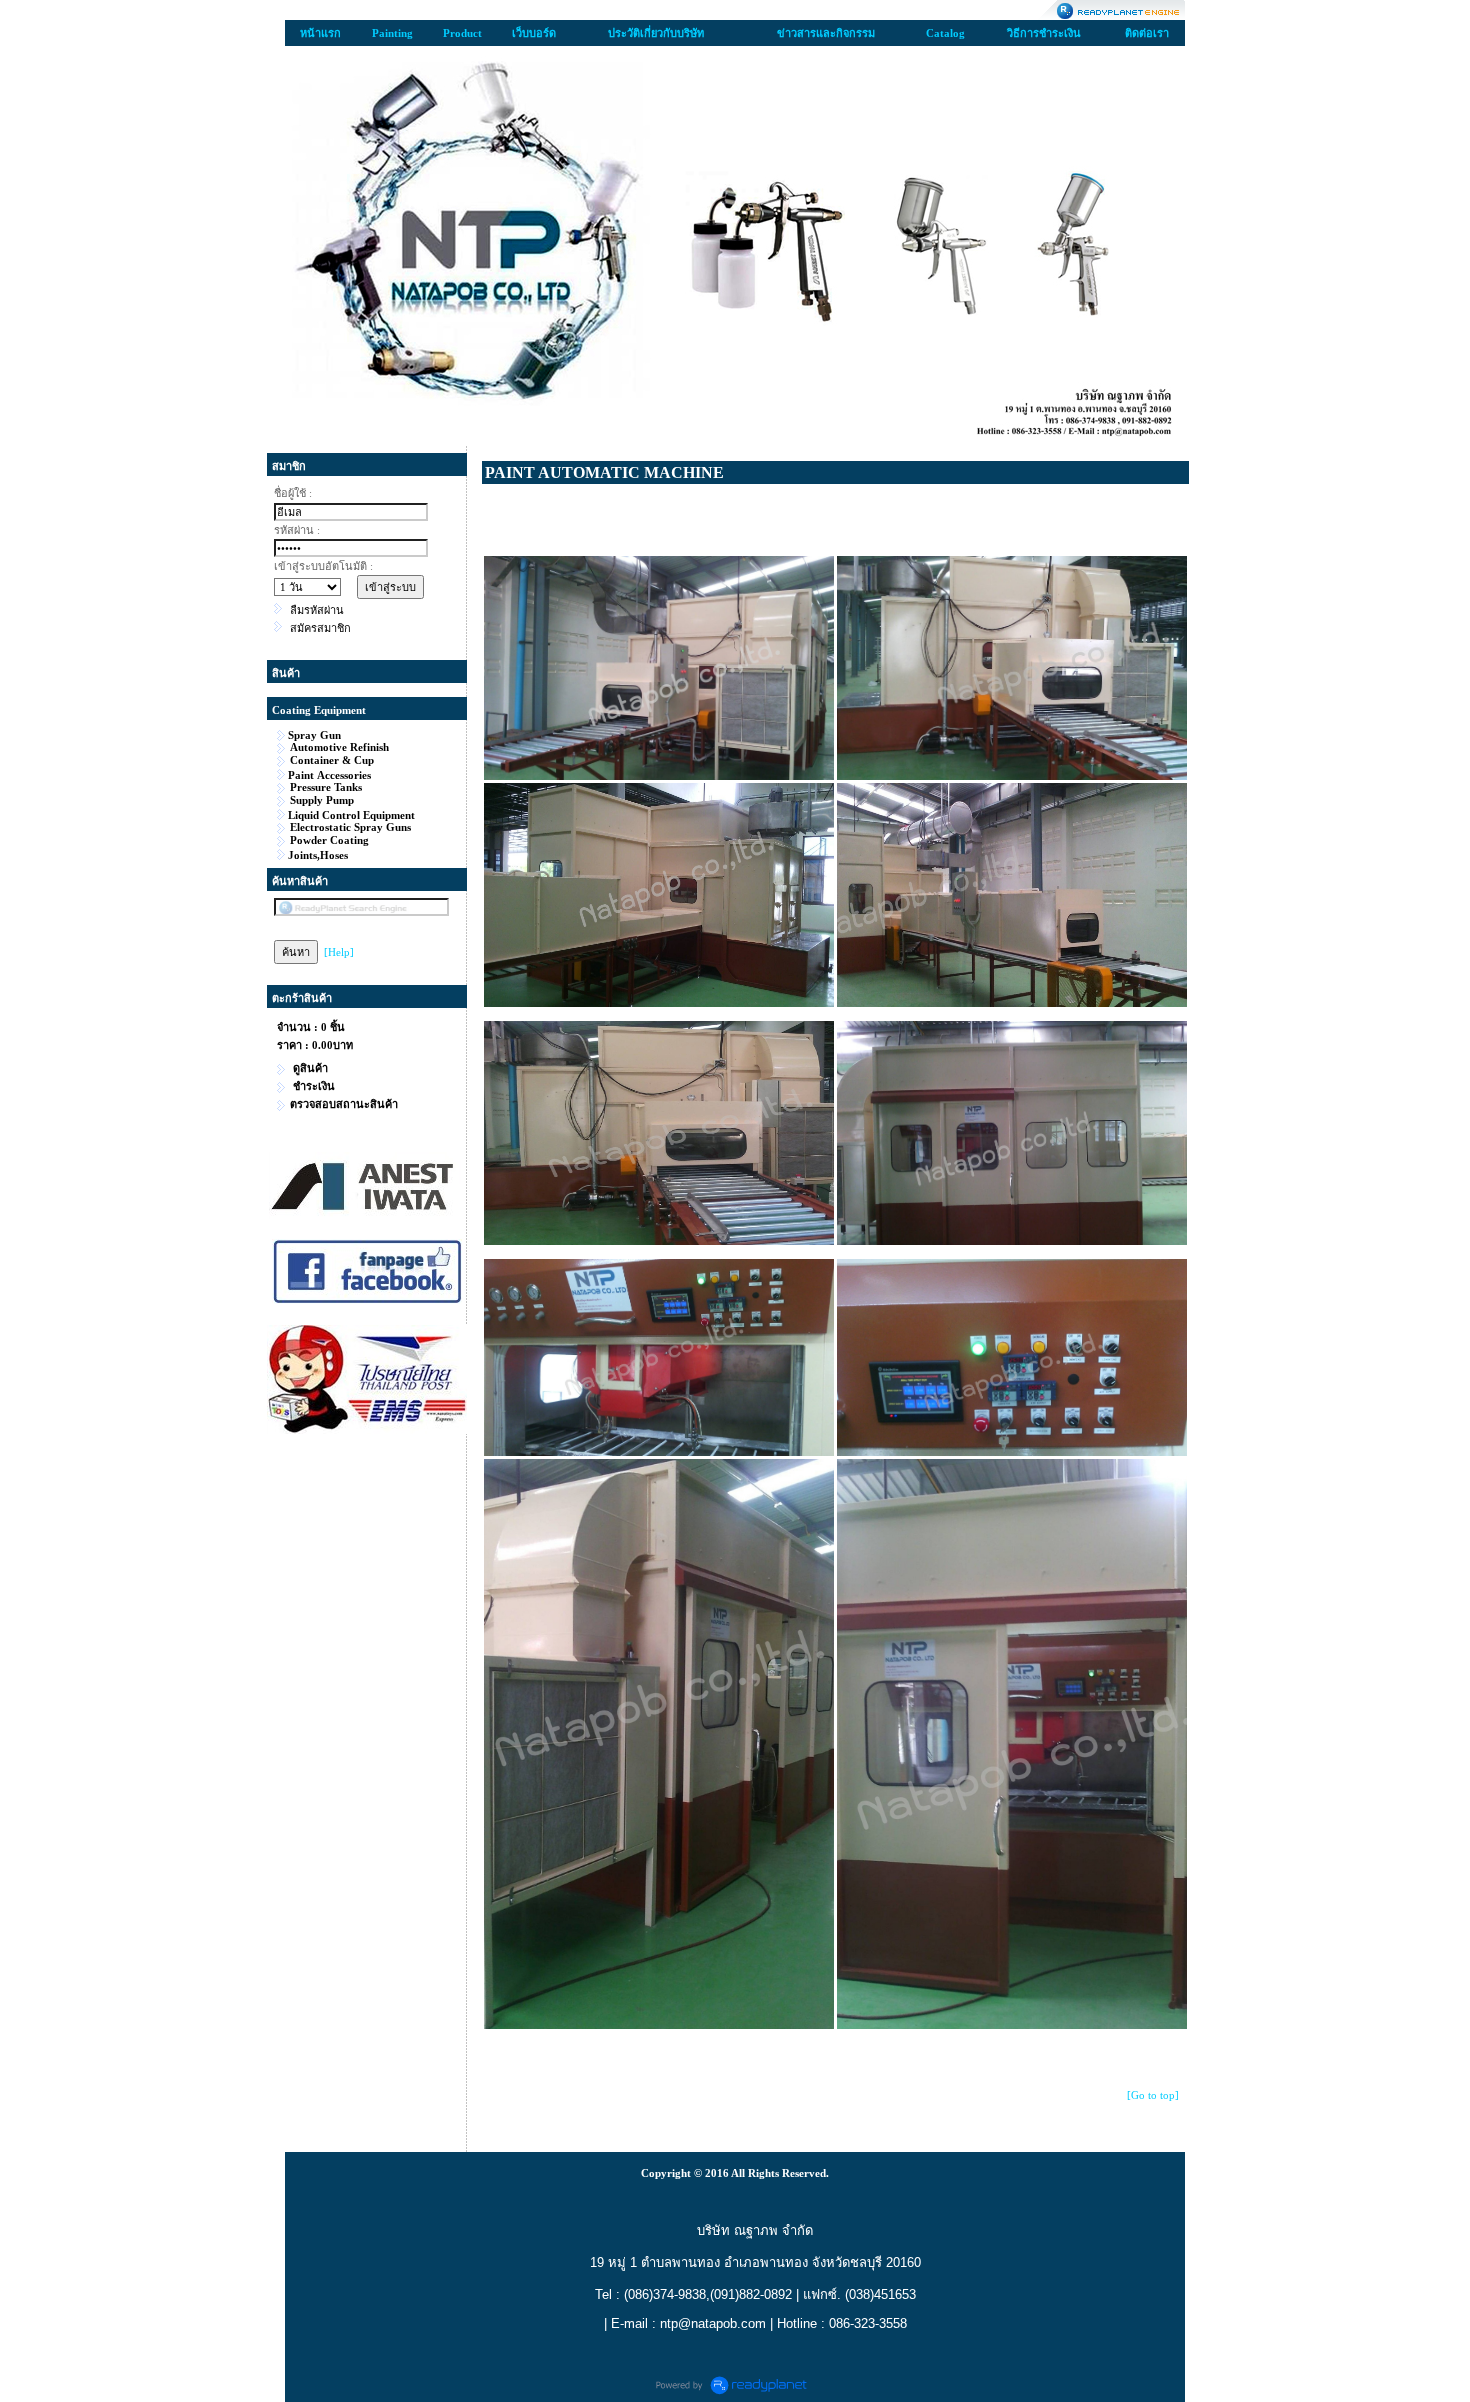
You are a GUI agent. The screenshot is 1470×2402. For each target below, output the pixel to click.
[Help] (339, 952)
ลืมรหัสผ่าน (317, 610)
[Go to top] (1153, 2095)
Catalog (945, 33)
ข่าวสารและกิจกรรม (826, 33)
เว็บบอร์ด (534, 33)
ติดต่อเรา (1147, 33)
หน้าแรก (320, 33)
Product (462, 33)
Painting (392, 33)
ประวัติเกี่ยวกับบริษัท (656, 33)
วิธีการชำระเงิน (1044, 33)
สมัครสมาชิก (320, 628)
